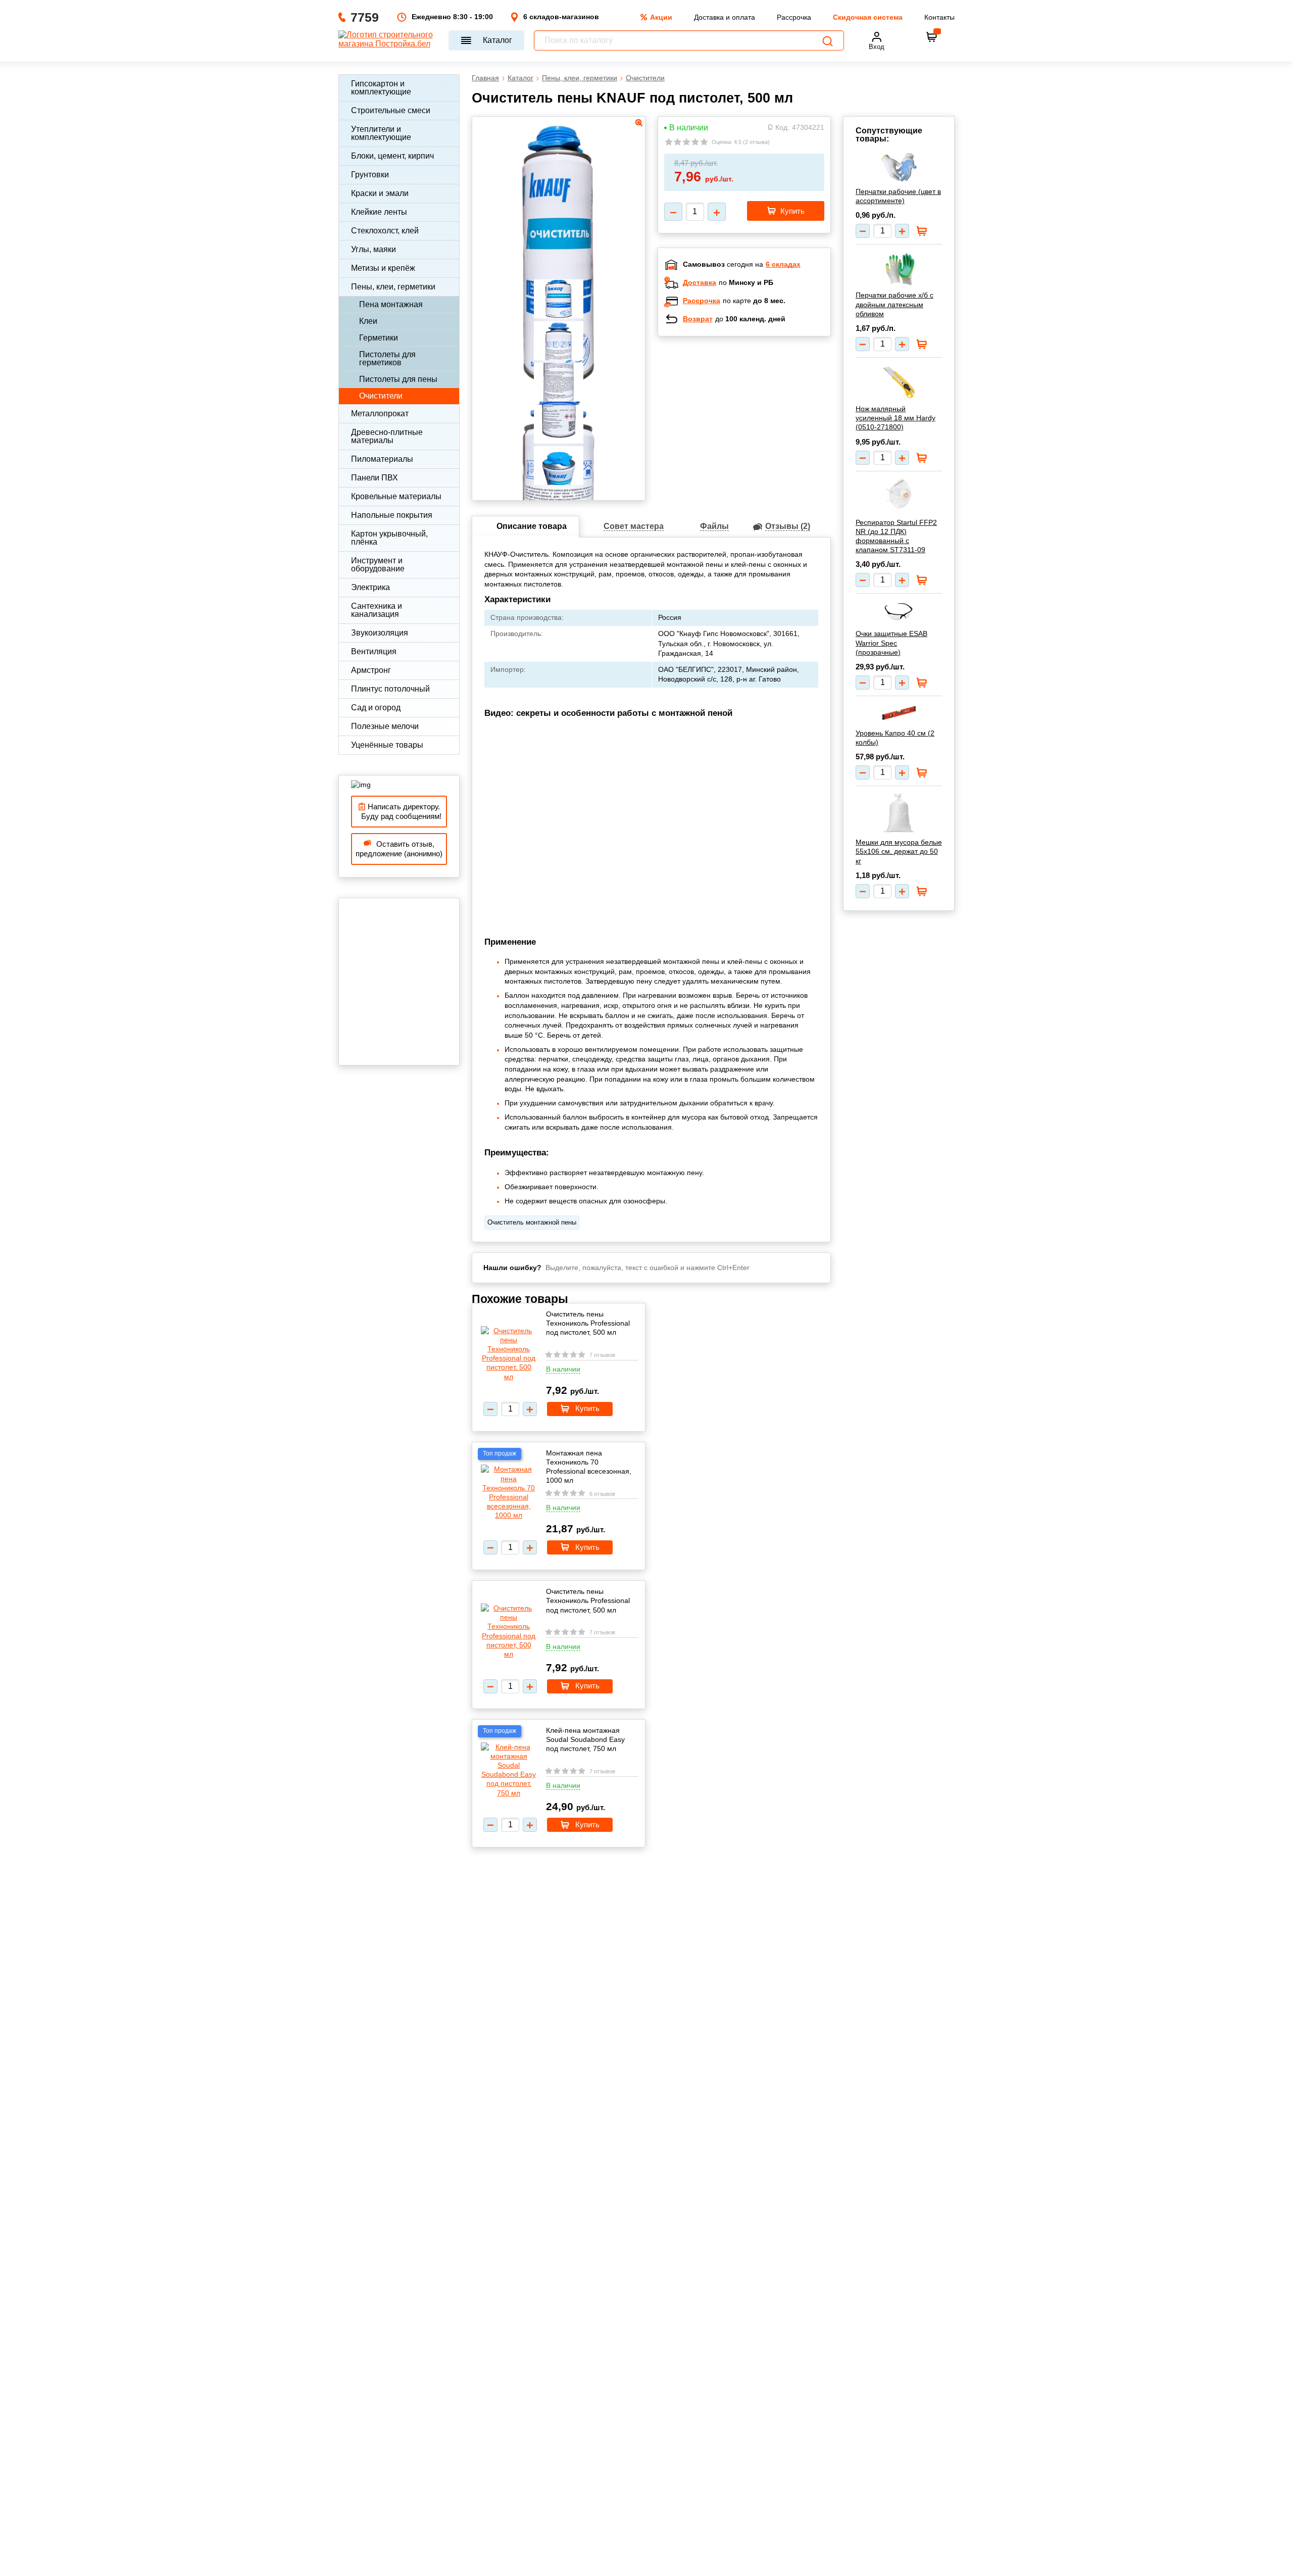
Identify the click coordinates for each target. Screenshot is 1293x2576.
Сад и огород (376, 708)
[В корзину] (932, 37)
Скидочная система (868, 17)
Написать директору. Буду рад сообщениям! (399, 812)
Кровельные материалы (396, 496)
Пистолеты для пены (398, 379)
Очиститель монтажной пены (532, 1222)
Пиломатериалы (382, 459)
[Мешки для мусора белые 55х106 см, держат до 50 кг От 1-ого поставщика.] (899, 812)
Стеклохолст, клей (385, 231)
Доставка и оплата (725, 17)
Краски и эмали (380, 193)
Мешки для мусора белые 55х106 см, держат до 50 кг (899, 851)
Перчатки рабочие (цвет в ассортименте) (898, 196)
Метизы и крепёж (383, 268)
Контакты (939, 17)
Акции (661, 17)
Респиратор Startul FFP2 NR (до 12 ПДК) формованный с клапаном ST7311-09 (896, 536)
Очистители (381, 396)
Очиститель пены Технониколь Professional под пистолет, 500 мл (588, 1323)
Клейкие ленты (379, 212)
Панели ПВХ (375, 478)
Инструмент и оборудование (378, 565)
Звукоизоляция (380, 633)
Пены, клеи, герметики (393, 287)
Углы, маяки (374, 249)
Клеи (368, 321)
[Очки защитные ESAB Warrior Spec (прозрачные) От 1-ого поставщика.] (899, 612)
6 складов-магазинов (561, 17)
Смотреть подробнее (755, 410)
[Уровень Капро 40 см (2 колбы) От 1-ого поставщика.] (899, 713)
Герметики (379, 338)
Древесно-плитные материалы (387, 436)
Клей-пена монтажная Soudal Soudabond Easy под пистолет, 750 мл (585, 1739)
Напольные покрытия (392, 515)
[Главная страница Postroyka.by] (389, 40)
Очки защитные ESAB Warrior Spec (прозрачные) (891, 643)
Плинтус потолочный (390, 689)
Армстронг (371, 670)
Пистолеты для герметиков (387, 358)
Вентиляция (374, 651)
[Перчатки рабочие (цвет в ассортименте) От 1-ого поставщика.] (899, 167)
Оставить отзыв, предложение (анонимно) (399, 849)
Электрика (370, 587)
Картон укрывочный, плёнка (389, 538)
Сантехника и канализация (377, 610)
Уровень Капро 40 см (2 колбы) (895, 738)
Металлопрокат (380, 414)
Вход (877, 47)
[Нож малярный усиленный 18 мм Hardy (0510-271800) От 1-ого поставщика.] (899, 381)
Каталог (498, 40)
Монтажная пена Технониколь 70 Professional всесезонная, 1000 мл (589, 1467)
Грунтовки (370, 175)
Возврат (698, 319)
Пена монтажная (391, 304)
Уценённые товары (387, 745)
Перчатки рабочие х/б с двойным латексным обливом (894, 304)
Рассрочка (794, 17)
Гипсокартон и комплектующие (381, 88)
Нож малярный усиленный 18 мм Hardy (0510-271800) (896, 418)
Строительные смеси (391, 110)
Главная (485, 78)
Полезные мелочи (385, 726)
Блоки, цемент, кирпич (392, 156)
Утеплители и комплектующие (381, 133)
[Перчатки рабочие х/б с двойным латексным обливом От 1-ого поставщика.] (899, 268)
